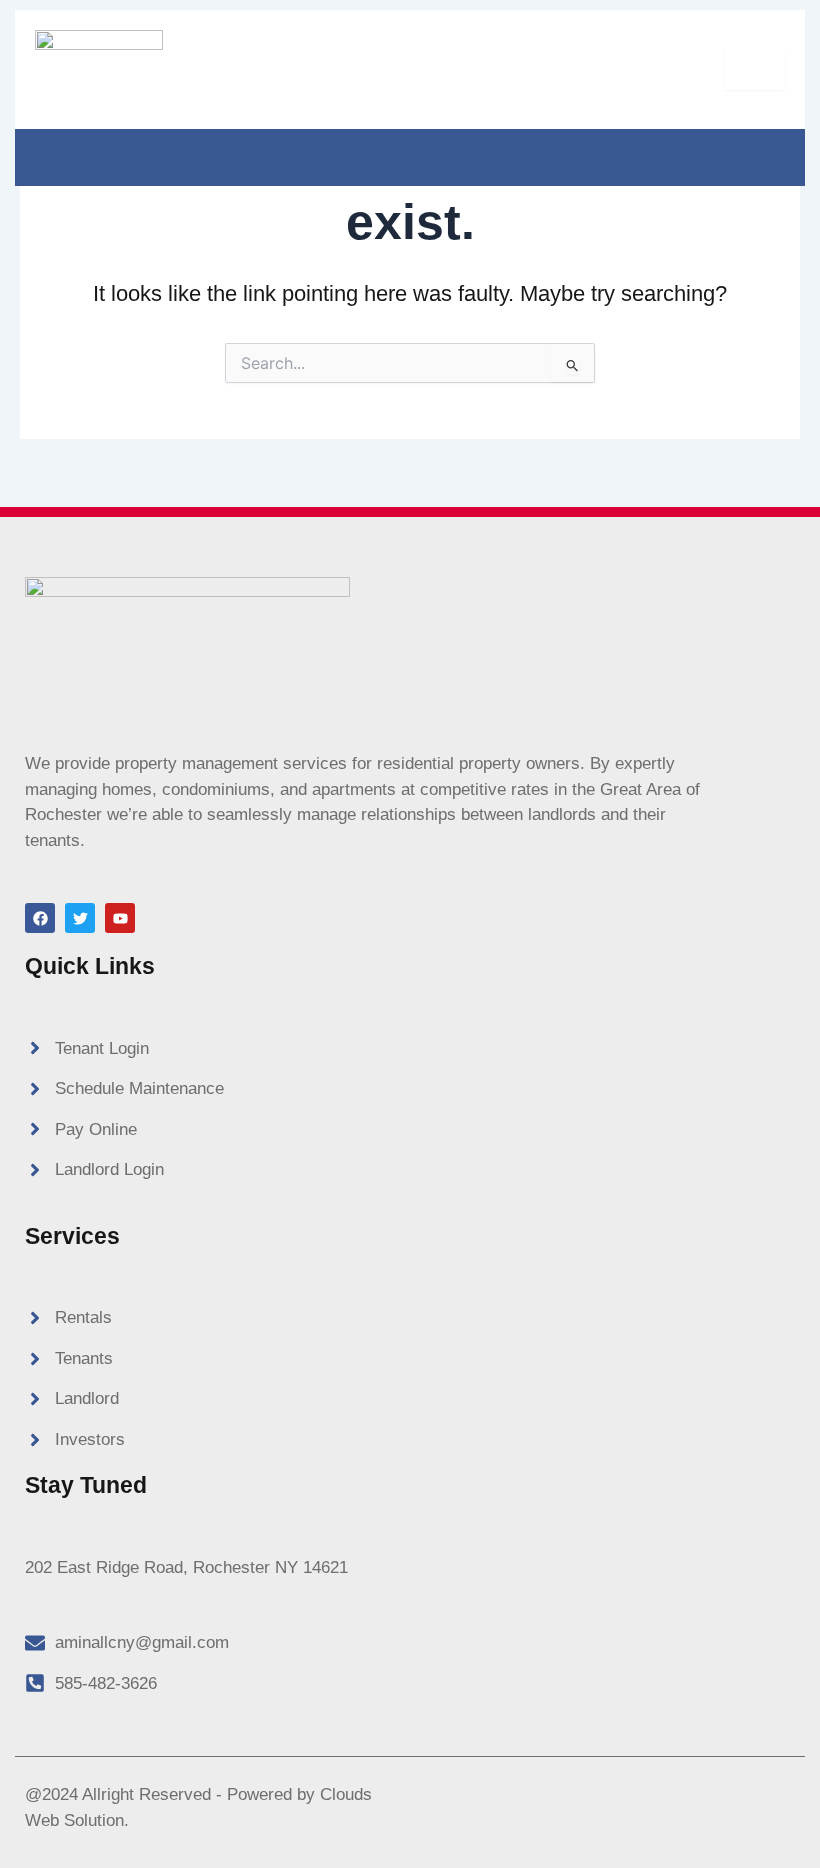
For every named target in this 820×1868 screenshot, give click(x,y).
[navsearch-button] (40, 154)
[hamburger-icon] (755, 69)
